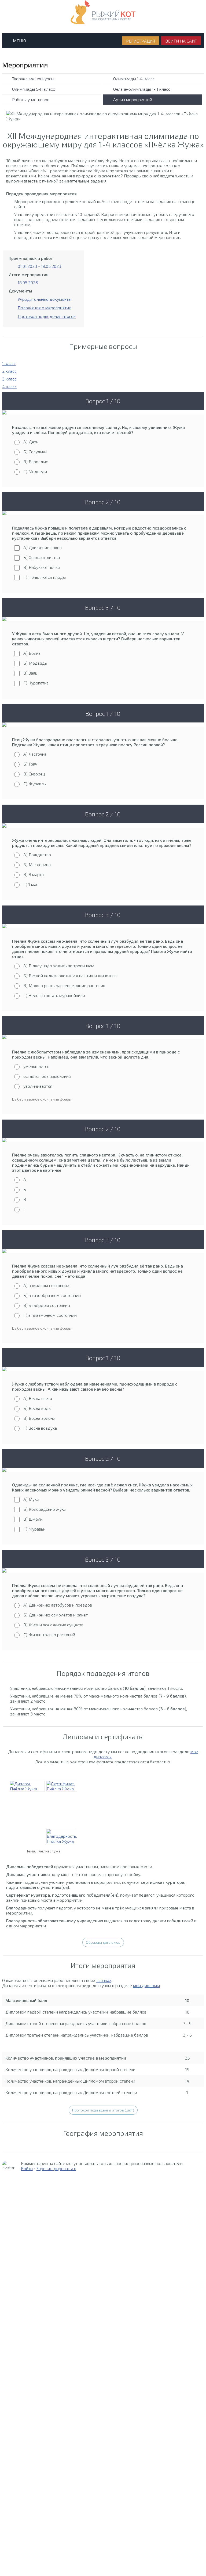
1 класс (9, 363)
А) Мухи (31, 1499)
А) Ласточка (35, 754)
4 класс (10, 387)
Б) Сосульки (35, 452)
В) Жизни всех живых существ (53, 1625)
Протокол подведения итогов (47, 316)
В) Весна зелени (39, 1418)
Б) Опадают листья (42, 557)
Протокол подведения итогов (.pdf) (103, 2110)
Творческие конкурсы (33, 79)
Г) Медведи (35, 471)
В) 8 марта (34, 874)
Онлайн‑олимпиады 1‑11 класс (142, 89)
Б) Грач (30, 764)
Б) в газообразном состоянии (52, 1295)
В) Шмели (33, 1519)
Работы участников (31, 99)
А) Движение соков (43, 547)
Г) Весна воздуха (40, 1428)
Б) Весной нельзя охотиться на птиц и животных (70, 975)
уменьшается (36, 1066)
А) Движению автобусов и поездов (58, 1605)
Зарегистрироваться (56, 2168)
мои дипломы (146, 1985)
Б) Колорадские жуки (45, 1509)
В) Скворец (34, 774)
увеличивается (38, 1086)
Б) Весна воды (37, 1408)
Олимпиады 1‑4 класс (134, 79)
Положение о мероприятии (45, 308)
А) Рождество (37, 855)
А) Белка (32, 653)
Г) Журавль (35, 784)
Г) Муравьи (34, 1529)
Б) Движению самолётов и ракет (56, 1615)
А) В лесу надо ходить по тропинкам (59, 966)
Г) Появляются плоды (45, 577)
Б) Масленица (37, 864)
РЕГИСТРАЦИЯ (141, 41)
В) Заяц (30, 673)
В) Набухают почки (42, 567)
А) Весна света (38, 1398)
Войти (27, 2168)
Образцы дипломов (103, 1942)
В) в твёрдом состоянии (47, 1305)
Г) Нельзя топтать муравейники (54, 995)
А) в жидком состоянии (46, 1285)
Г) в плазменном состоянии (50, 1315)
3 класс (9, 379)
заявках (104, 1980)
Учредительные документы (45, 299)
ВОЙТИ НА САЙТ (181, 41)
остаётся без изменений (47, 1076)
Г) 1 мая (31, 884)
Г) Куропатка (36, 683)
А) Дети (31, 442)
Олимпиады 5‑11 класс (34, 89)
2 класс (9, 371)
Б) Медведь (35, 663)
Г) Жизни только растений (49, 1635)
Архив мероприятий (133, 99)
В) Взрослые (36, 461)
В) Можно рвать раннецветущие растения (64, 985)
